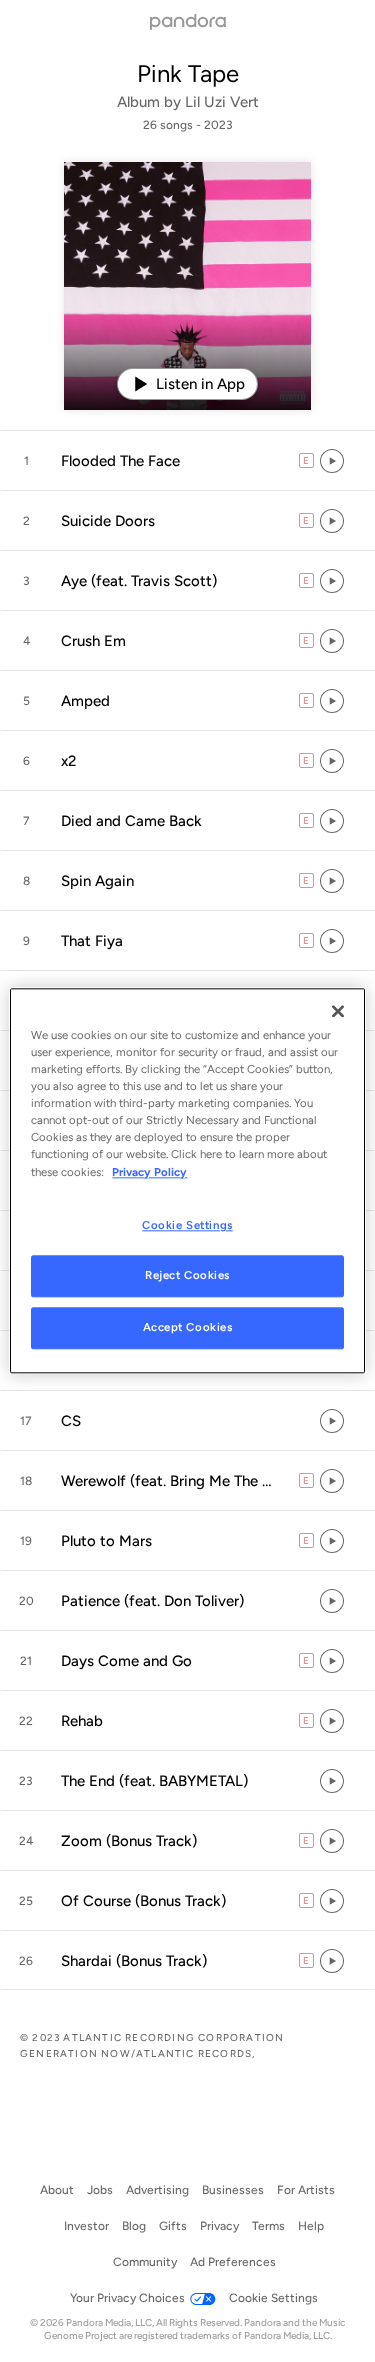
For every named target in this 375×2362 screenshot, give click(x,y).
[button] (187, 461)
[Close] (338, 1011)
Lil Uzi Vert (222, 102)
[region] (187, 1180)
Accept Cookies (188, 1328)
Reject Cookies (187, 1276)
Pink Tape (188, 73)
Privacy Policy (149, 1172)
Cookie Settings (187, 1225)
